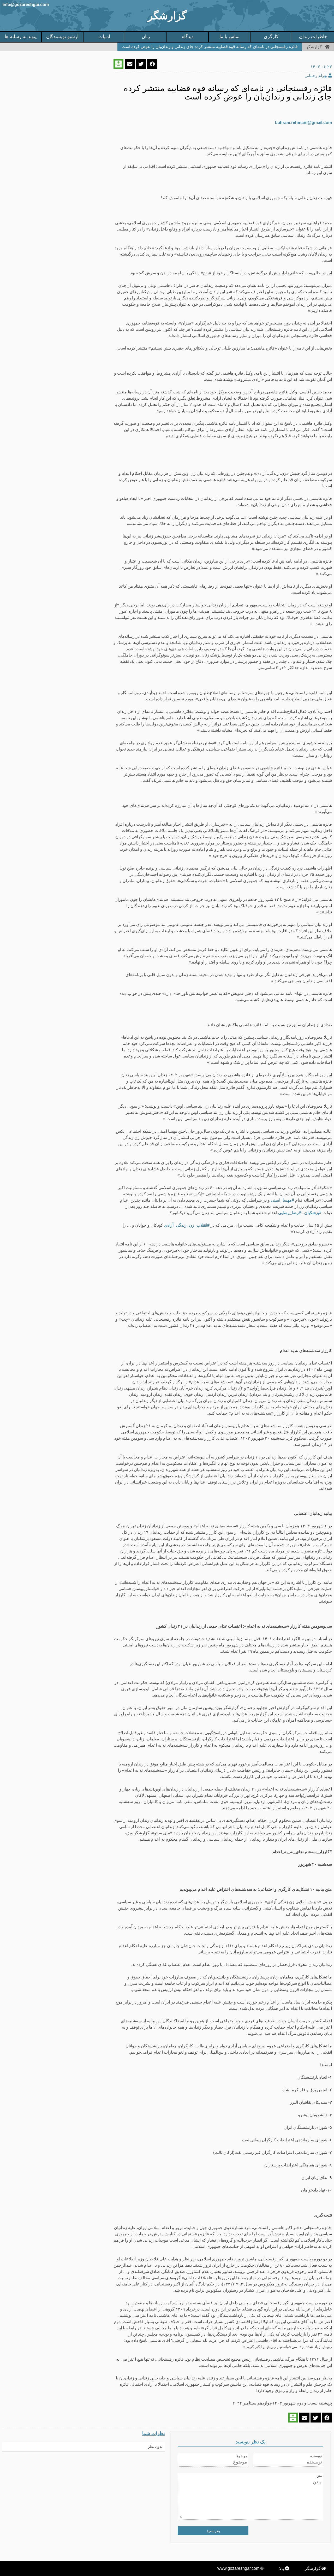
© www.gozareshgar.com (240, 2568)
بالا (282, 2569)
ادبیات (104, 37)
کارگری (271, 37)
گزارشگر (167, 16)
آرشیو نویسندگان (62, 37)
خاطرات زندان (313, 37)
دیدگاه (188, 37)
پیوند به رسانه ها (21, 37)
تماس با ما (229, 37)
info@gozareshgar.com (26, 5)
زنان (146, 37)
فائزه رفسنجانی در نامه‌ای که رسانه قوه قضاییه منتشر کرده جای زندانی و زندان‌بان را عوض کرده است (210, 47)
